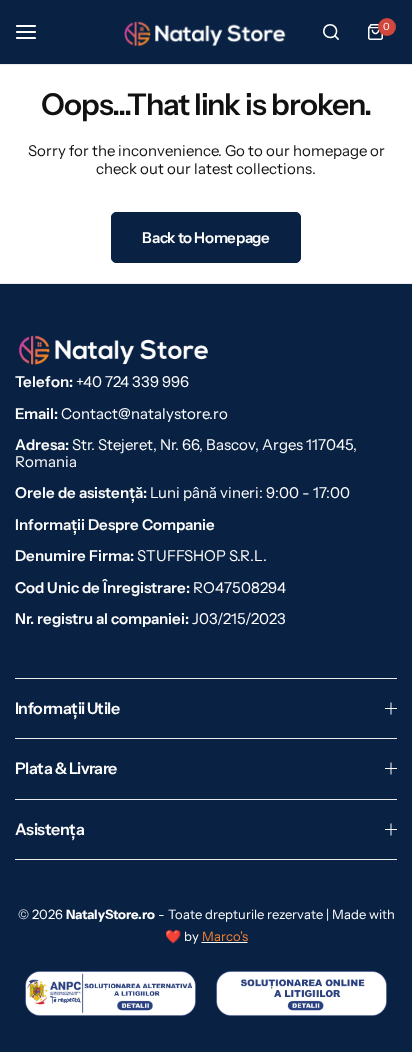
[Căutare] (331, 32)
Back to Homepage (205, 237)
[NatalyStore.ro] (206, 32)
